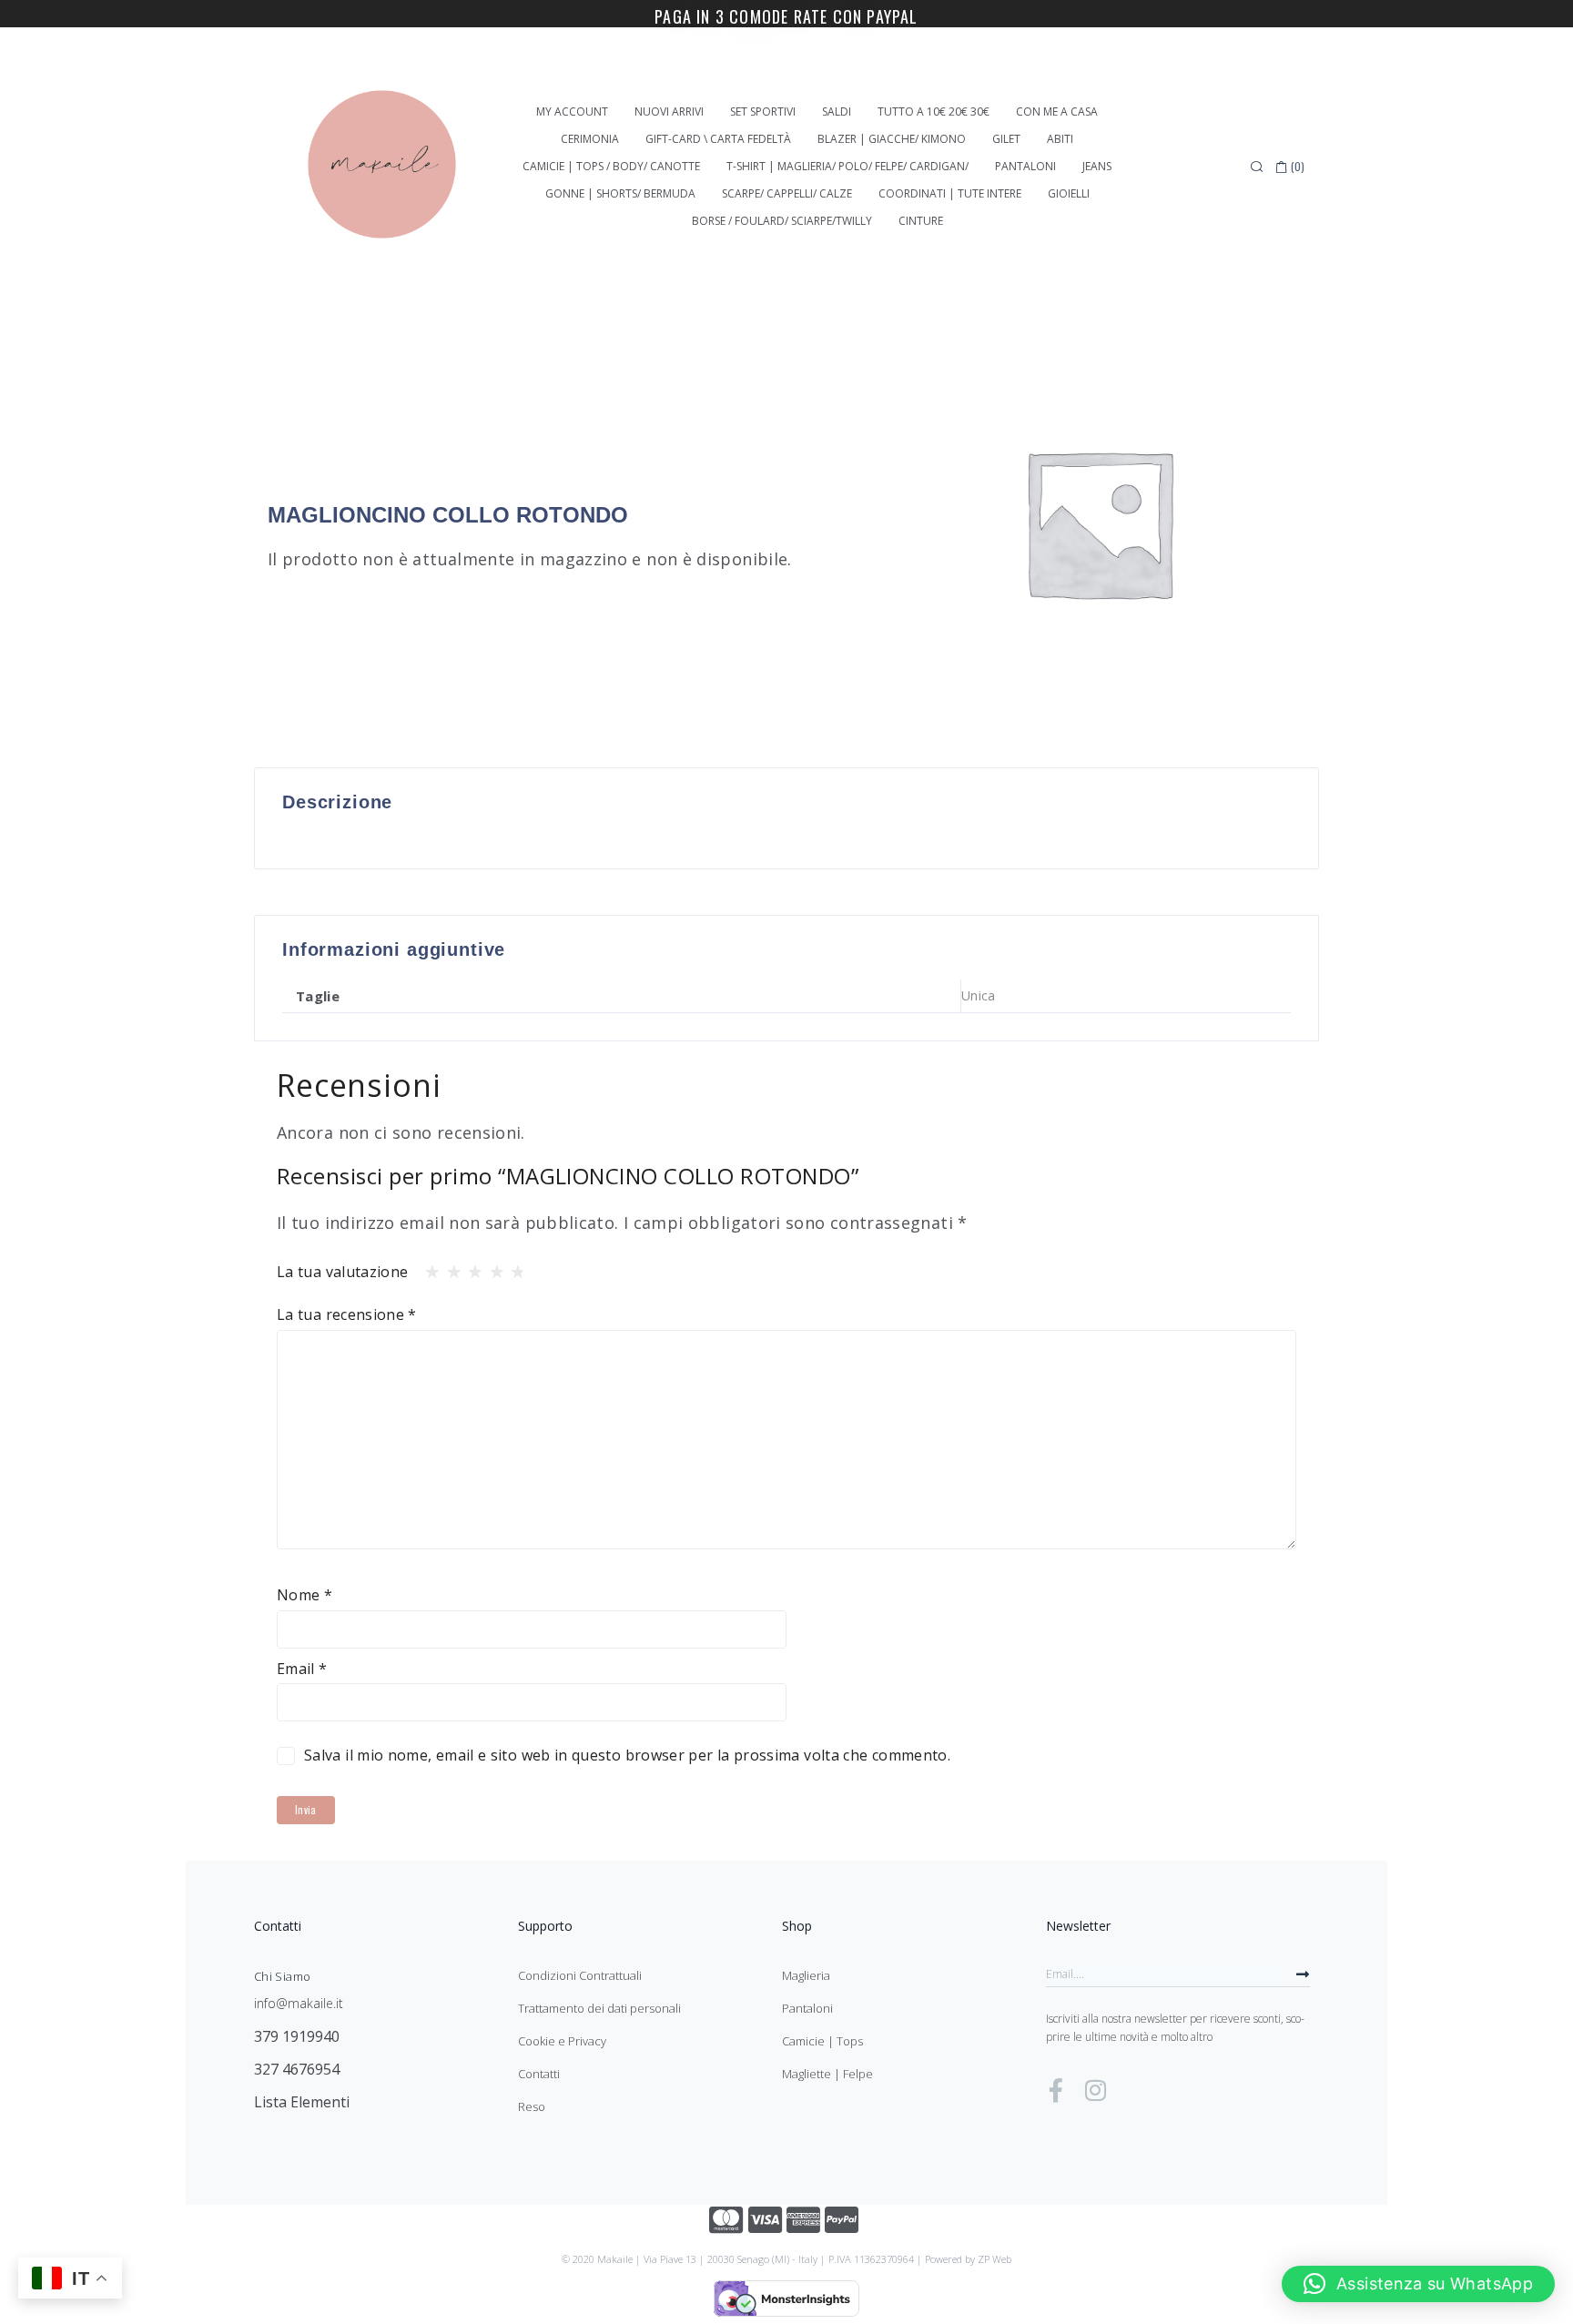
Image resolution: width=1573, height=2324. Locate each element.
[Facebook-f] (1056, 2090)
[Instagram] (1095, 2090)
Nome (304, 1595)
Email (302, 1669)
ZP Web (995, 2259)
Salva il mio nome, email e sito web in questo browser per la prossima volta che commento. (627, 1755)
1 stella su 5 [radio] (427, 1267)
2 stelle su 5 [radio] (449, 1267)
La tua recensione (347, 1314)
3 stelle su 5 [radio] (470, 1267)
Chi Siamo (282, 1976)
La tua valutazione (342, 1272)
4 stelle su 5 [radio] (492, 1267)
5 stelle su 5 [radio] (512, 1267)
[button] (1418, 2284)
